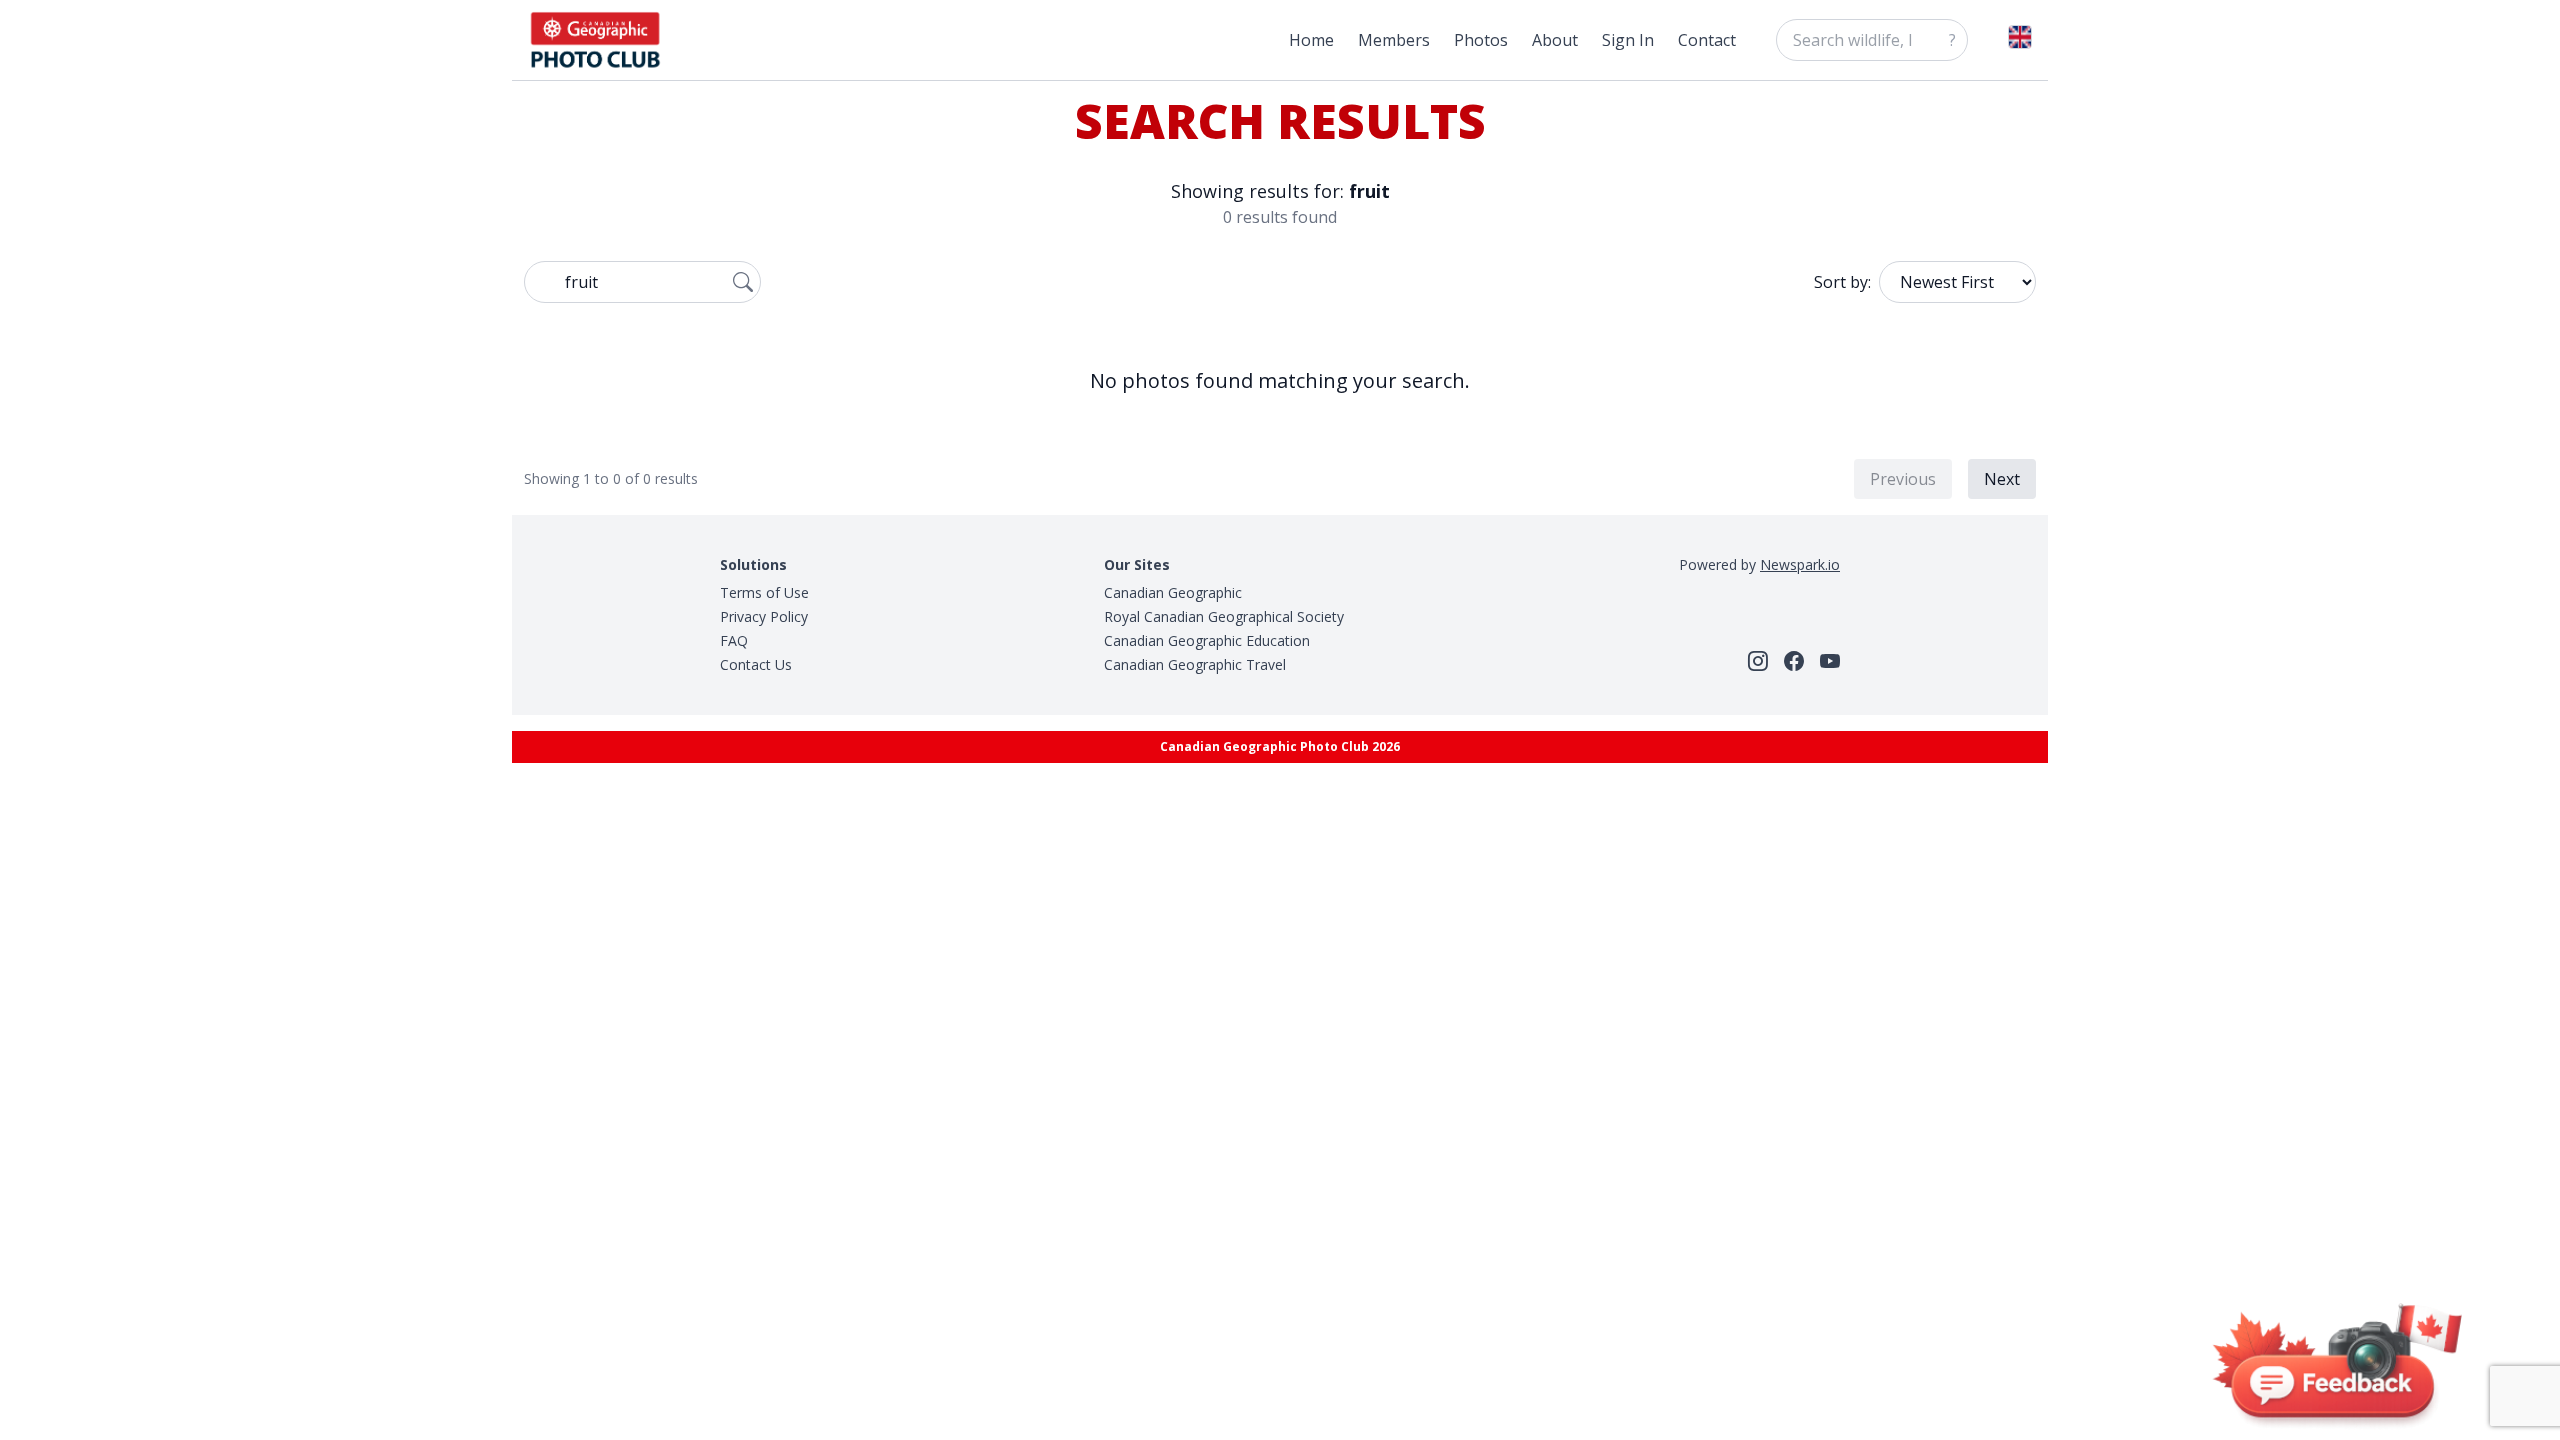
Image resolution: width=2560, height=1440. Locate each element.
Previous (1903, 479)
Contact (1707, 40)
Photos (1481, 40)
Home (1311, 40)
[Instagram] (1758, 661)
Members (1394, 40)
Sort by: (1842, 282)
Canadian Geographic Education (1207, 640)
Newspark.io (1800, 564)
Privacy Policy (764, 616)
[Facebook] (1794, 661)
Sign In (1628, 40)
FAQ (734, 640)
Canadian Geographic (1173, 592)
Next (2002, 479)
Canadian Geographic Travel (1195, 664)
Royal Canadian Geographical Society (1224, 616)
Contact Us (756, 664)
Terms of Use (764, 592)
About (1555, 40)
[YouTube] (1830, 661)
